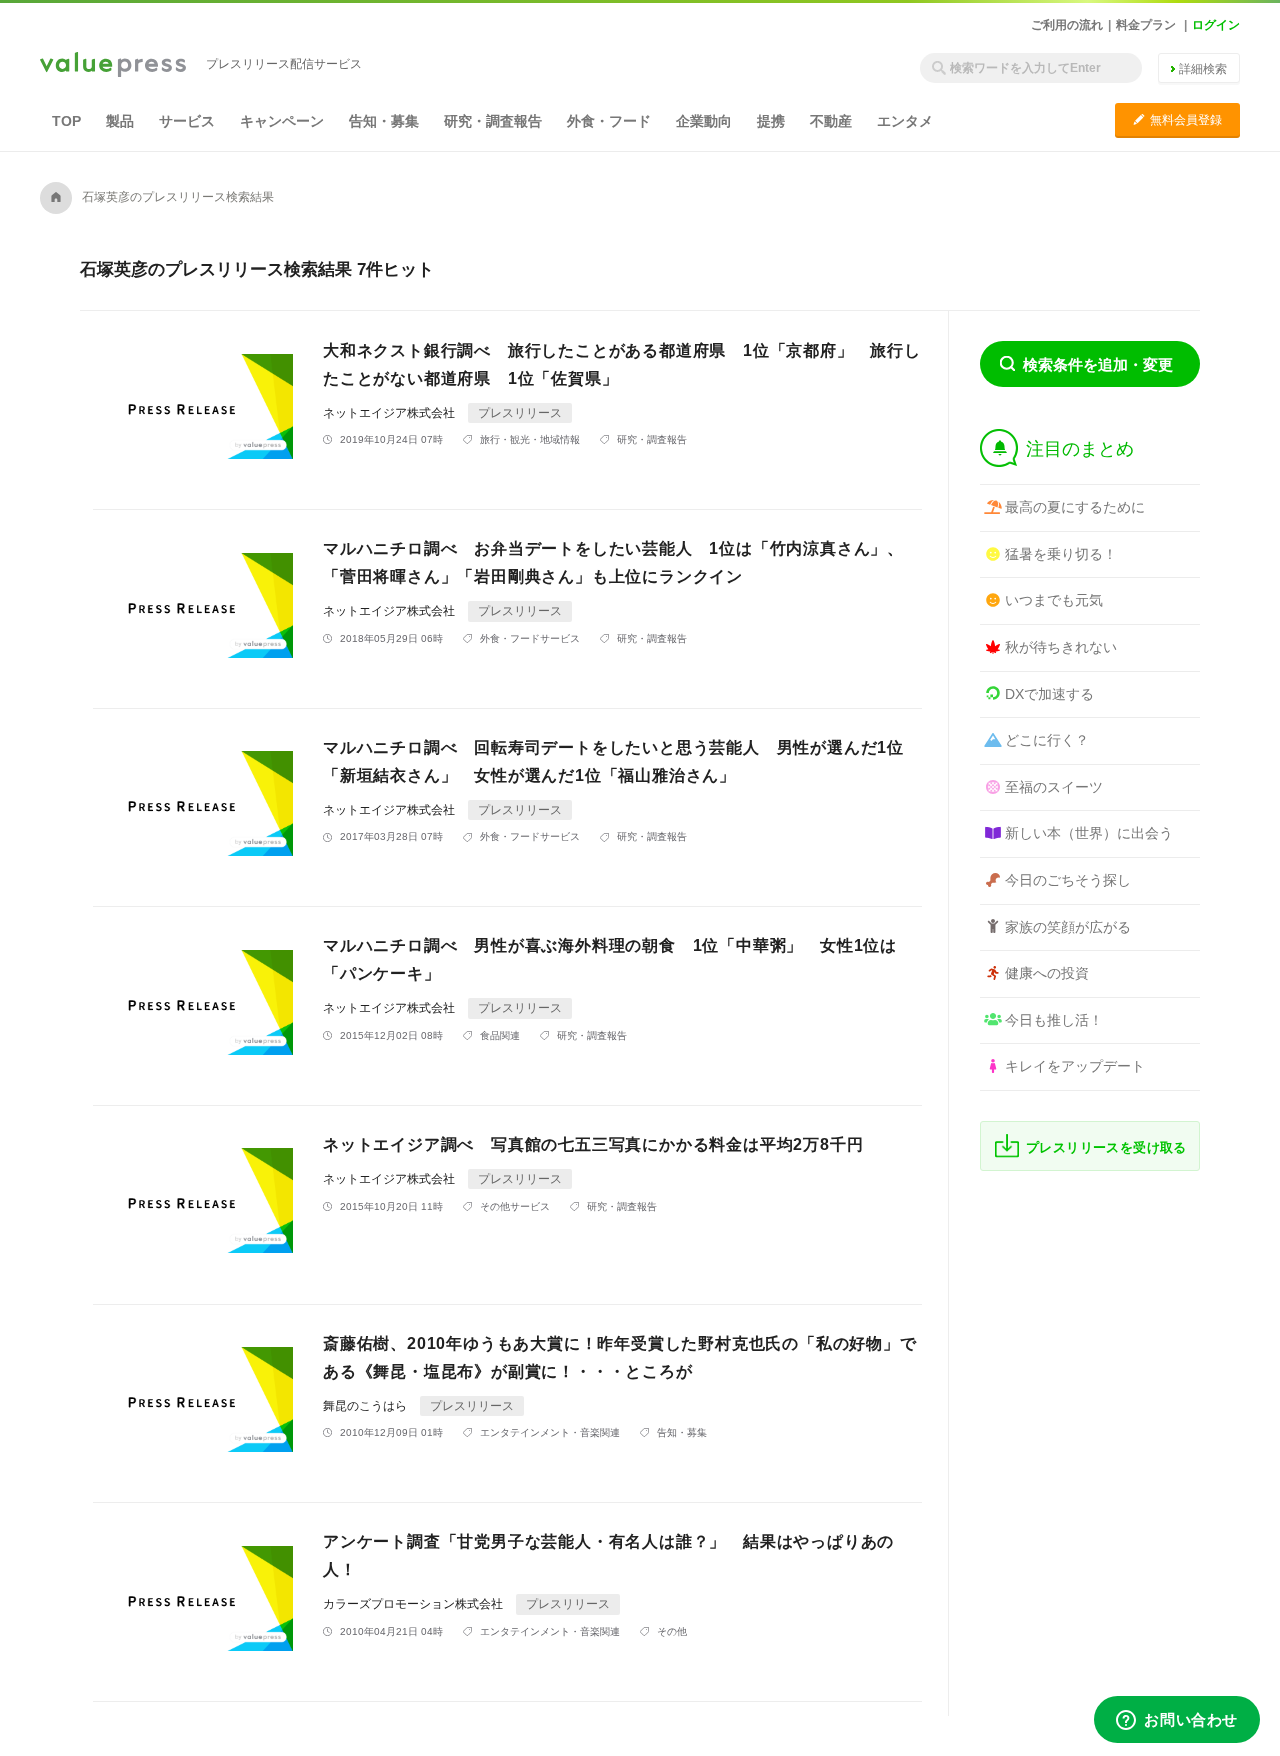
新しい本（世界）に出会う (1089, 833)
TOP (66, 121)
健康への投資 (1047, 973)
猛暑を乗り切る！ (1061, 554)
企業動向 (704, 121)
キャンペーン (282, 121)
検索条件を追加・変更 (1098, 364)
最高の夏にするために (1075, 507)
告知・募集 (384, 121)
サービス (187, 121)
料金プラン (1146, 25)
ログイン (1216, 25)
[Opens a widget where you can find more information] (1177, 1721)
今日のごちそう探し (1068, 880)
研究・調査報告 (493, 121)
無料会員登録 (1177, 119)
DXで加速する (1049, 694)
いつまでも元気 (1054, 600)
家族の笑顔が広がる (1068, 927)
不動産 (831, 121)
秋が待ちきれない (1061, 647)
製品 (120, 121)
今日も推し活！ (1054, 1020)
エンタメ (905, 121)
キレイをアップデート (1075, 1066)
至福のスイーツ (1054, 787)
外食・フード (609, 121)
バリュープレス (113, 66)
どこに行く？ (1047, 740)
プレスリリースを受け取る (1106, 1147)
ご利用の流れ (1067, 25)
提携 (771, 121)
